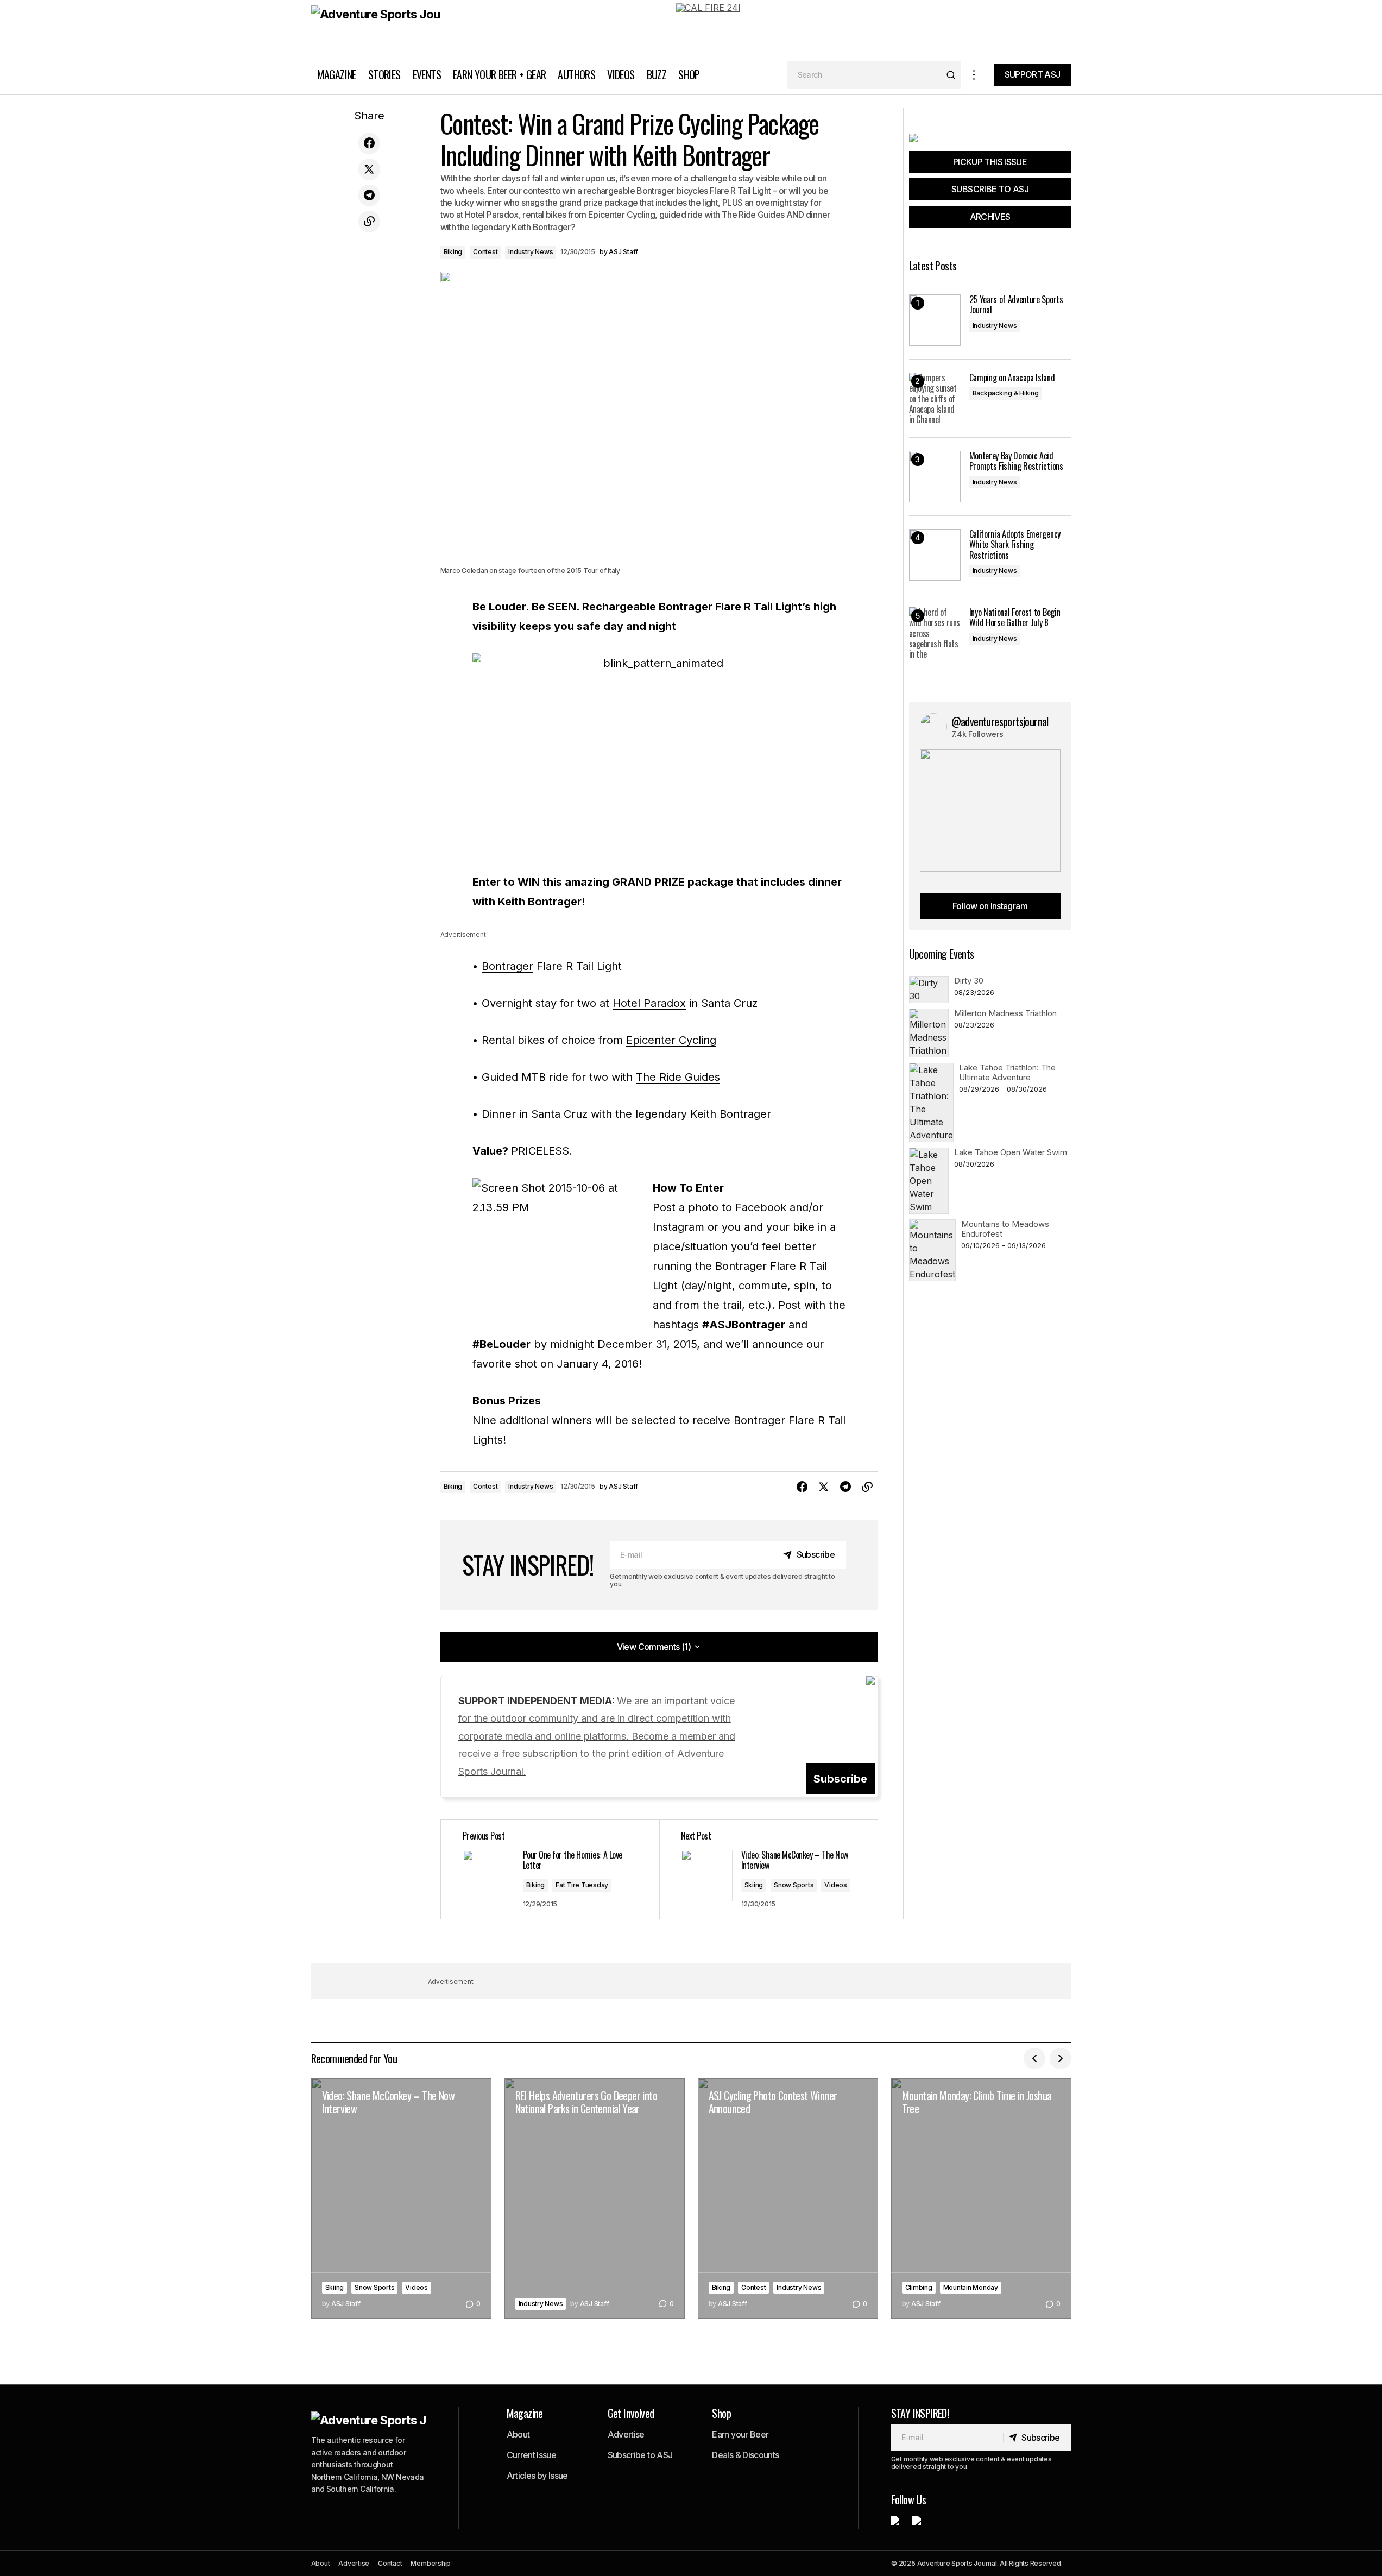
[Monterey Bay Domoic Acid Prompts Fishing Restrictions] (935, 477)
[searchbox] (864, 75)
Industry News (531, 252)
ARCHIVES (990, 217)
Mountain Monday (971, 2287)
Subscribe (840, 1779)
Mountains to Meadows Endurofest (1005, 1229)
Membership (431, 2563)
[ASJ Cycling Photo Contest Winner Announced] (788, 2198)
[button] (974, 75)
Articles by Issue (537, 2476)
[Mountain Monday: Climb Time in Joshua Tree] (981, 2198)
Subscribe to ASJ (640, 2455)
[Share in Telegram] (369, 196)
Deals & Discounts (745, 2455)
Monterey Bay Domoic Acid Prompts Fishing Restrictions (1016, 461)
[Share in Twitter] (369, 169)
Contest (485, 252)
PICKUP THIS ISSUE (990, 162)
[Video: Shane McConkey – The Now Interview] (768, 1869)
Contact (390, 2563)
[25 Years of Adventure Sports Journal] (935, 320)
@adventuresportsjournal (1000, 721)
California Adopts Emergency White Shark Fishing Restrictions (1015, 545)
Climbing (919, 2287)
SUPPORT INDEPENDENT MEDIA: (597, 1736)
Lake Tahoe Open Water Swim (1011, 1152)
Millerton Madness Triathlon (1005, 1013)
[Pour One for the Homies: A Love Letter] (550, 1869)
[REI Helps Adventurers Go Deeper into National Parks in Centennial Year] (595, 2198)
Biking (453, 252)
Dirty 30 (969, 981)
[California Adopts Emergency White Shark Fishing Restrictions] (935, 555)
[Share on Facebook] (369, 143)
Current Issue (532, 2455)
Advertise (626, 2434)
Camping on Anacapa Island (1012, 378)
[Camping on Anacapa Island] (935, 398)
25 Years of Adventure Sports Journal (1016, 305)
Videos (836, 1885)
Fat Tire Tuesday (582, 1885)
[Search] (951, 75)
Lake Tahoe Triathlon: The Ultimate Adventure (1007, 1072)
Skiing (754, 1885)
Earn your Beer (740, 2434)
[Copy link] (369, 222)
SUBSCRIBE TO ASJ (990, 189)
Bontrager (507, 966)
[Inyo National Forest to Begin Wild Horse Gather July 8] (935, 633)
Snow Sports (794, 1885)
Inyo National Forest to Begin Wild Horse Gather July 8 (1015, 618)
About (518, 2434)
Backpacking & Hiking (1006, 393)
